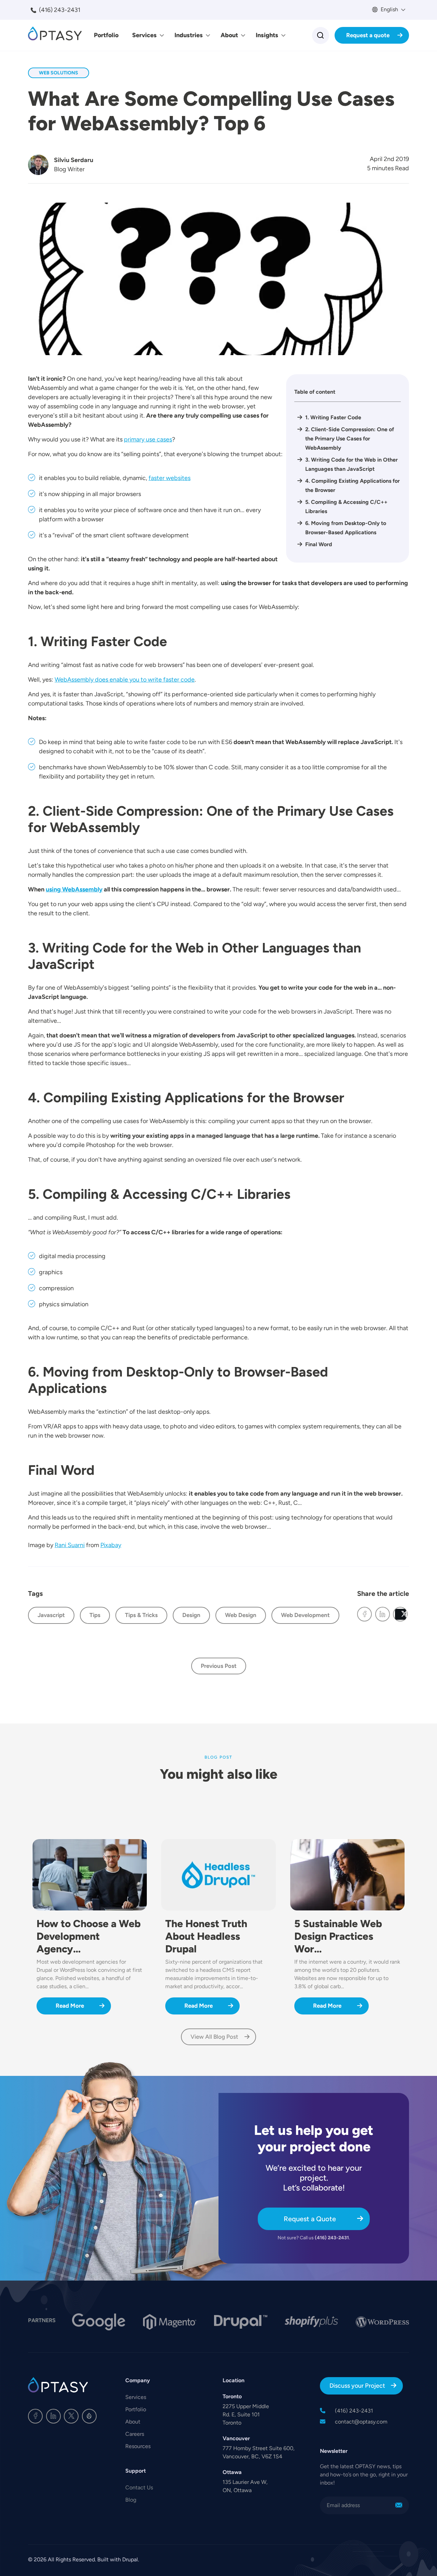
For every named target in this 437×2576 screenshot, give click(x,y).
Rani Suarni (70, 1545)
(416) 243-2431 (60, 10)
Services (144, 35)
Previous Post (219, 1666)
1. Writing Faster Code (343, 417)
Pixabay (111, 1545)
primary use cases (148, 439)
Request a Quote (310, 2219)
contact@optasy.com (361, 2422)
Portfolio (106, 35)
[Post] (400, 1614)
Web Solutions (59, 73)
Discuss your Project (357, 2386)
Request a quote (368, 35)
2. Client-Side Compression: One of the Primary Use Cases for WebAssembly (350, 439)
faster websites (170, 478)
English (389, 9)
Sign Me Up (399, 2505)
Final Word (319, 544)
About (229, 35)
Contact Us (139, 2487)
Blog (131, 2500)
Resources (138, 2446)
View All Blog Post (214, 2037)
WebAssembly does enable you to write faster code (125, 680)
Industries (189, 35)
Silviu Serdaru (74, 160)
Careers (135, 2434)
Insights (267, 35)
